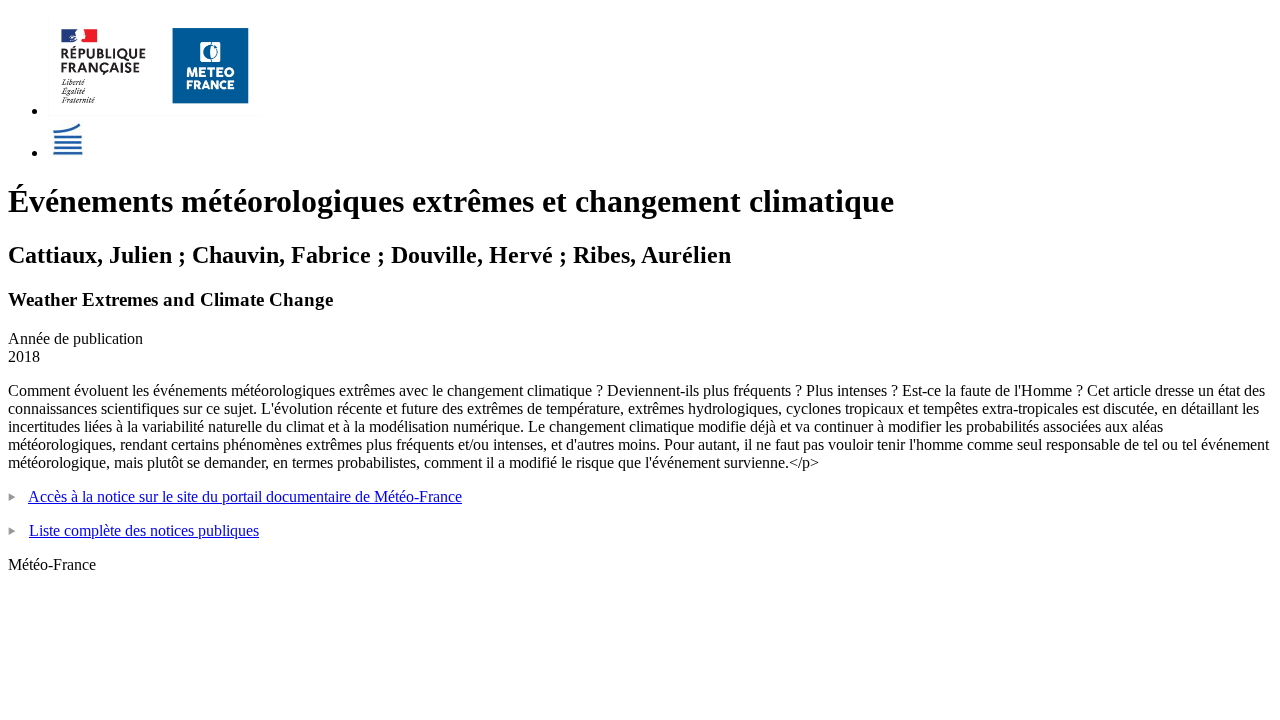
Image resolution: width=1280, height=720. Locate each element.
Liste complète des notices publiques (144, 530)
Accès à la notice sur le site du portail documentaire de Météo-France (245, 496)
